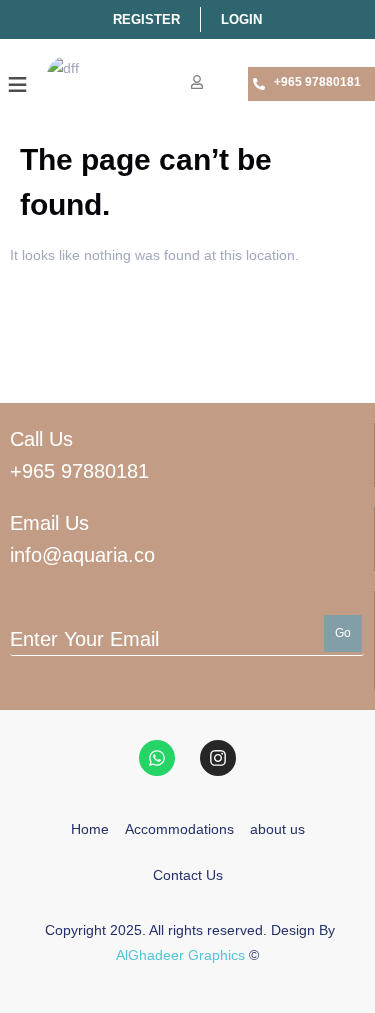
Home (90, 829)
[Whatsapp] (157, 758)
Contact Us (188, 875)
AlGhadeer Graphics (180, 955)
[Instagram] (218, 758)
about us (277, 829)
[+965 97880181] (259, 84)
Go (343, 633)
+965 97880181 (317, 82)
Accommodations (179, 829)
